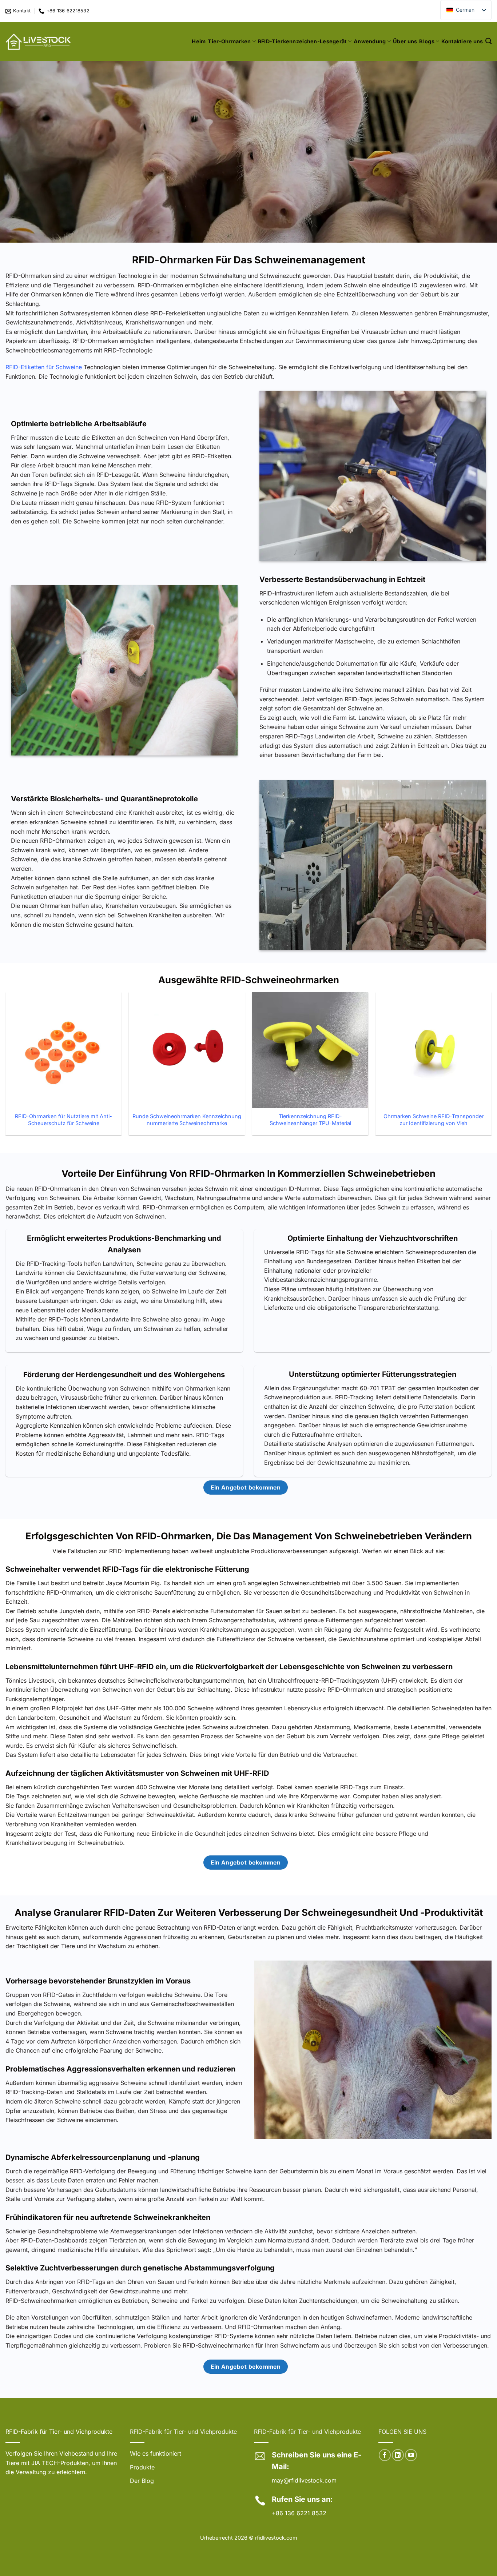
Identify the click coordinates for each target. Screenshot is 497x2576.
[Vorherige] (6, 1071)
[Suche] (488, 41)
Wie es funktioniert (156, 2453)
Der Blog (142, 2481)
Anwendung (370, 41)
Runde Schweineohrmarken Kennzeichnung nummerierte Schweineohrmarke (187, 1120)
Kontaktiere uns (462, 41)
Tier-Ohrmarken (229, 41)
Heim (199, 41)
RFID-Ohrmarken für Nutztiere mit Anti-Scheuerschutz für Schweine (63, 1120)
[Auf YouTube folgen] (411, 2455)
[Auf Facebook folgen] (385, 2455)
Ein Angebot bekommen (246, 1488)
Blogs (427, 41)
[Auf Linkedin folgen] (398, 2455)
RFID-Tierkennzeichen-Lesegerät (302, 41)
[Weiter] (491, 1071)
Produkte (142, 2467)
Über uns (405, 41)
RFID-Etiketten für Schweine (44, 367)
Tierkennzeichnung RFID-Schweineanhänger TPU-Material (310, 1120)
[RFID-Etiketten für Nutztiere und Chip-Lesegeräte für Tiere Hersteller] (39, 41)
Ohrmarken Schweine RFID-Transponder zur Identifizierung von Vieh (434, 1120)
